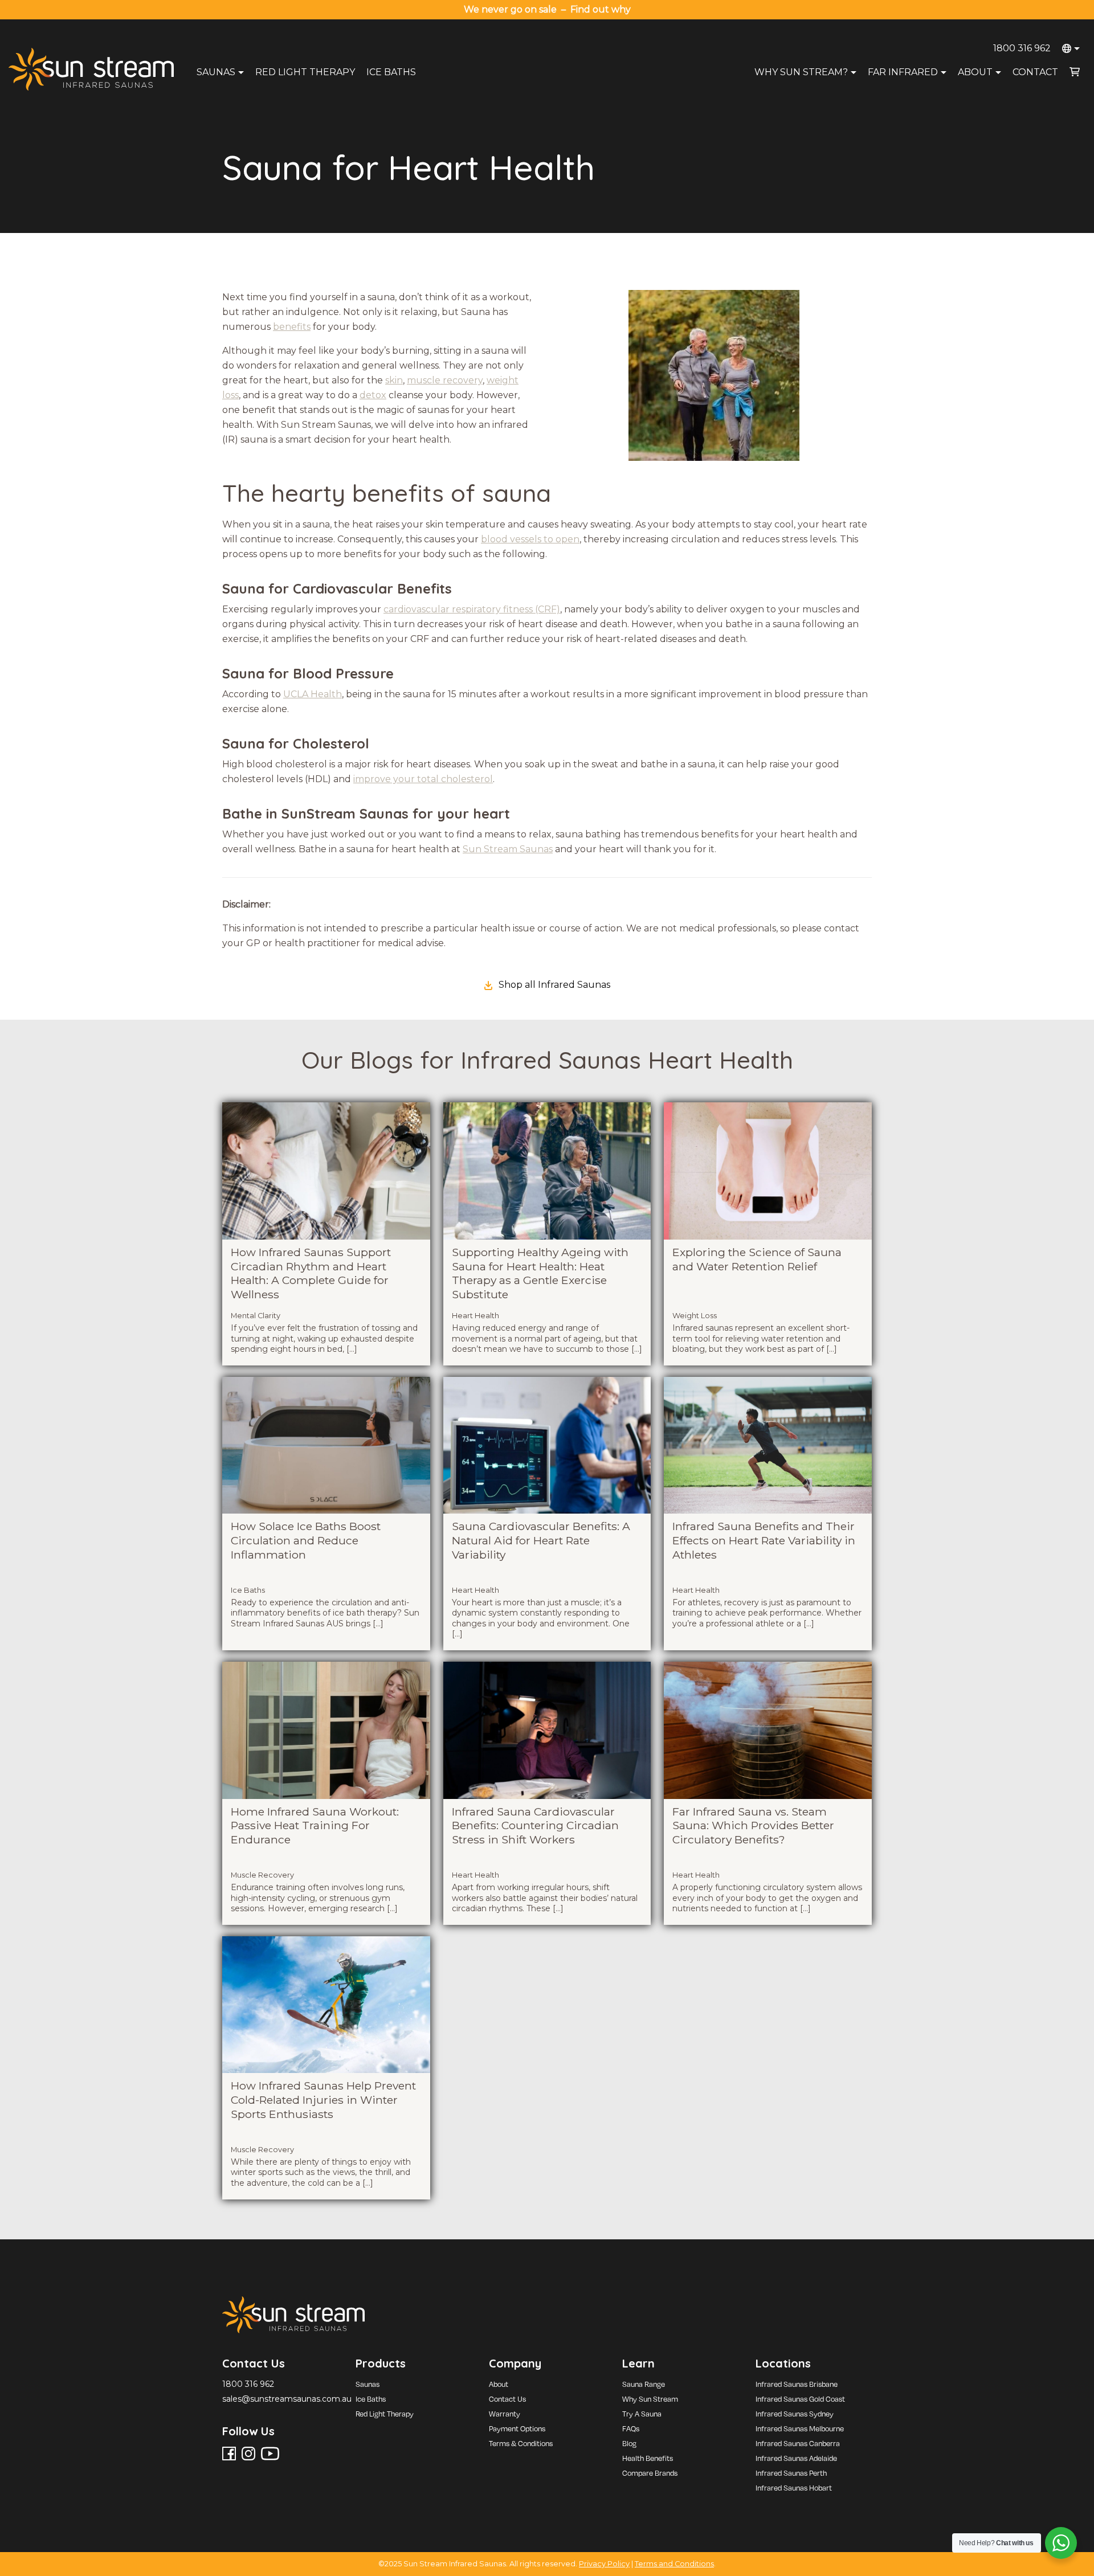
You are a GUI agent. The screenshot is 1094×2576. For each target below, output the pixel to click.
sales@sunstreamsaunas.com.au (287, 2399)
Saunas (216, 72)
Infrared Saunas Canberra (798, 2443)
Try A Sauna (642, 2414)
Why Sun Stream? (801, 72)
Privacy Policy (604, 2564)
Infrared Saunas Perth (791, 2473)
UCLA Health (313, 694)
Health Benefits (648, 2458)
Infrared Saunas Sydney (795, 2414)
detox (373, 395)
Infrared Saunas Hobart (794, 2488)
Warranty (505, 2414)
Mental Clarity (256, 1316)
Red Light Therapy (305, 72)
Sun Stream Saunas (508, 849)
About (975, 72)
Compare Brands (650, 2473)
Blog (629, 2443)
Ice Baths (391, 72)
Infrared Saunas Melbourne (800, 2428)
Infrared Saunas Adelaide (796, 2458)
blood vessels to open (530, 539)
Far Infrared (903, 72)
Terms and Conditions (674, 2564)
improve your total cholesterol (423, 779)
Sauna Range (644, 2384)
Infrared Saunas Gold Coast (800, 2399)
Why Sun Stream (650, 2399)
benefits (292, 327)
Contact (1035, 72)
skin (394, 380)
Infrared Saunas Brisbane (797, 2384)
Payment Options (517, 2428)
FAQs (631, 2428)
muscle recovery (445, 380)
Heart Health (475, 1316)
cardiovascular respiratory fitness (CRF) (472, 609)
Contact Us (507, 2399)
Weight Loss (695, 1316)
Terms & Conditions (521, 2443)
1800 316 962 (1022, 48)
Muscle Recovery (262, 1875)
